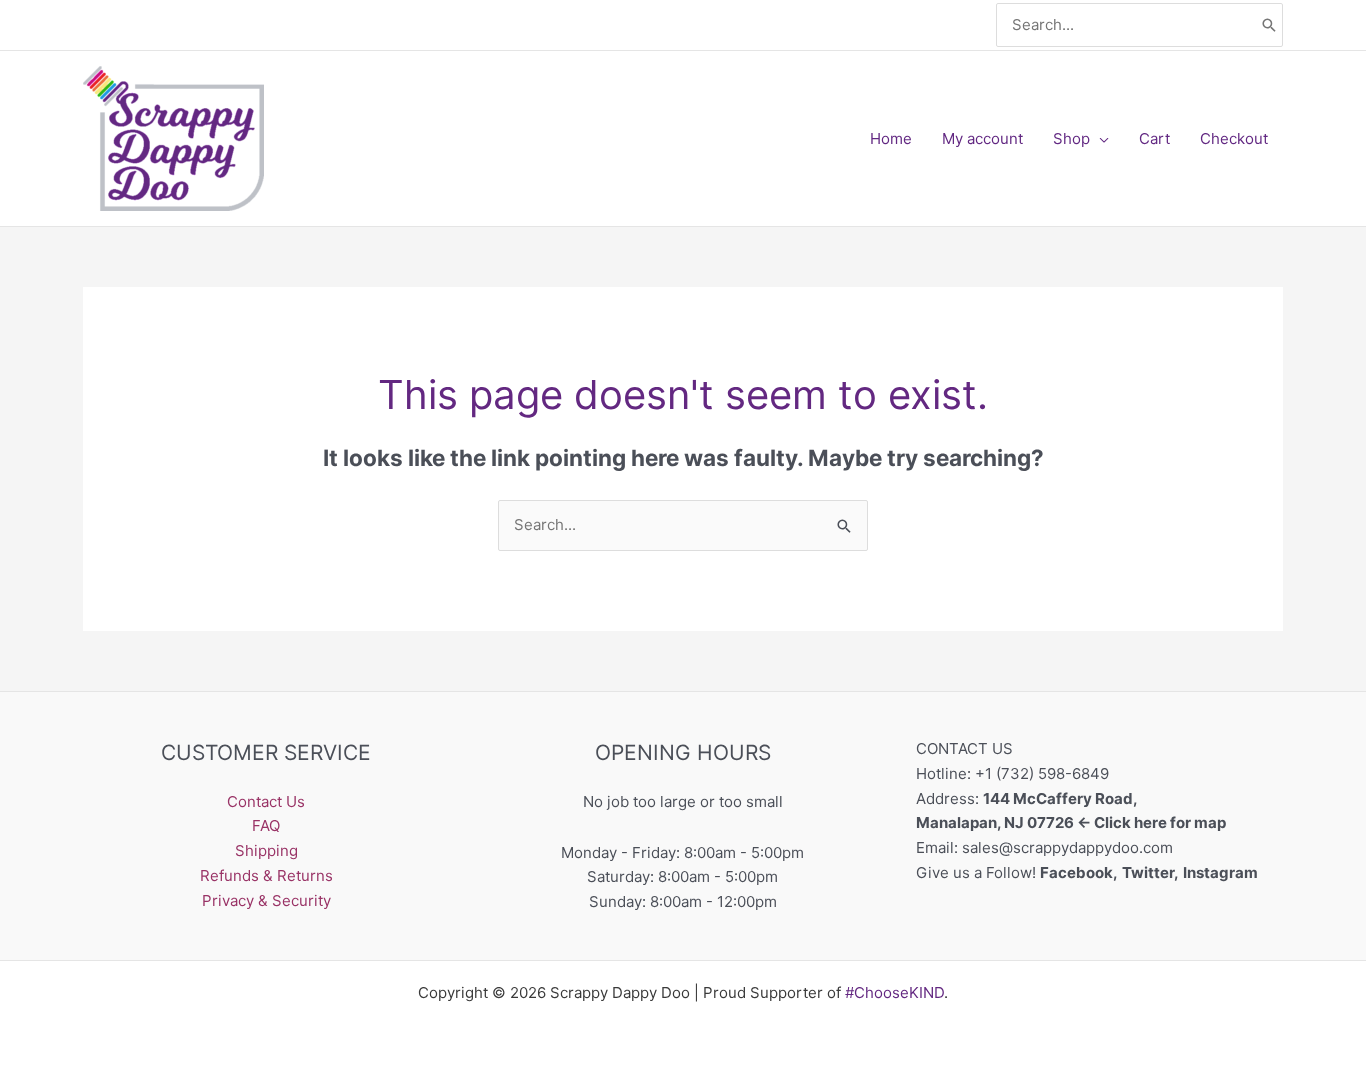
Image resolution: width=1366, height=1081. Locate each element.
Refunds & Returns (266, 875)
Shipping (266, 850)
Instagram (1222, 872)
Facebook (1076, 872)
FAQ (266, 825)
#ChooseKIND (894, 992)
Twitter (1148, 872)
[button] (1099, 139)
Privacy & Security (266, 900)
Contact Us (266, 801)
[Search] (1269, 25)
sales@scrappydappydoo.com (1067, 847)
